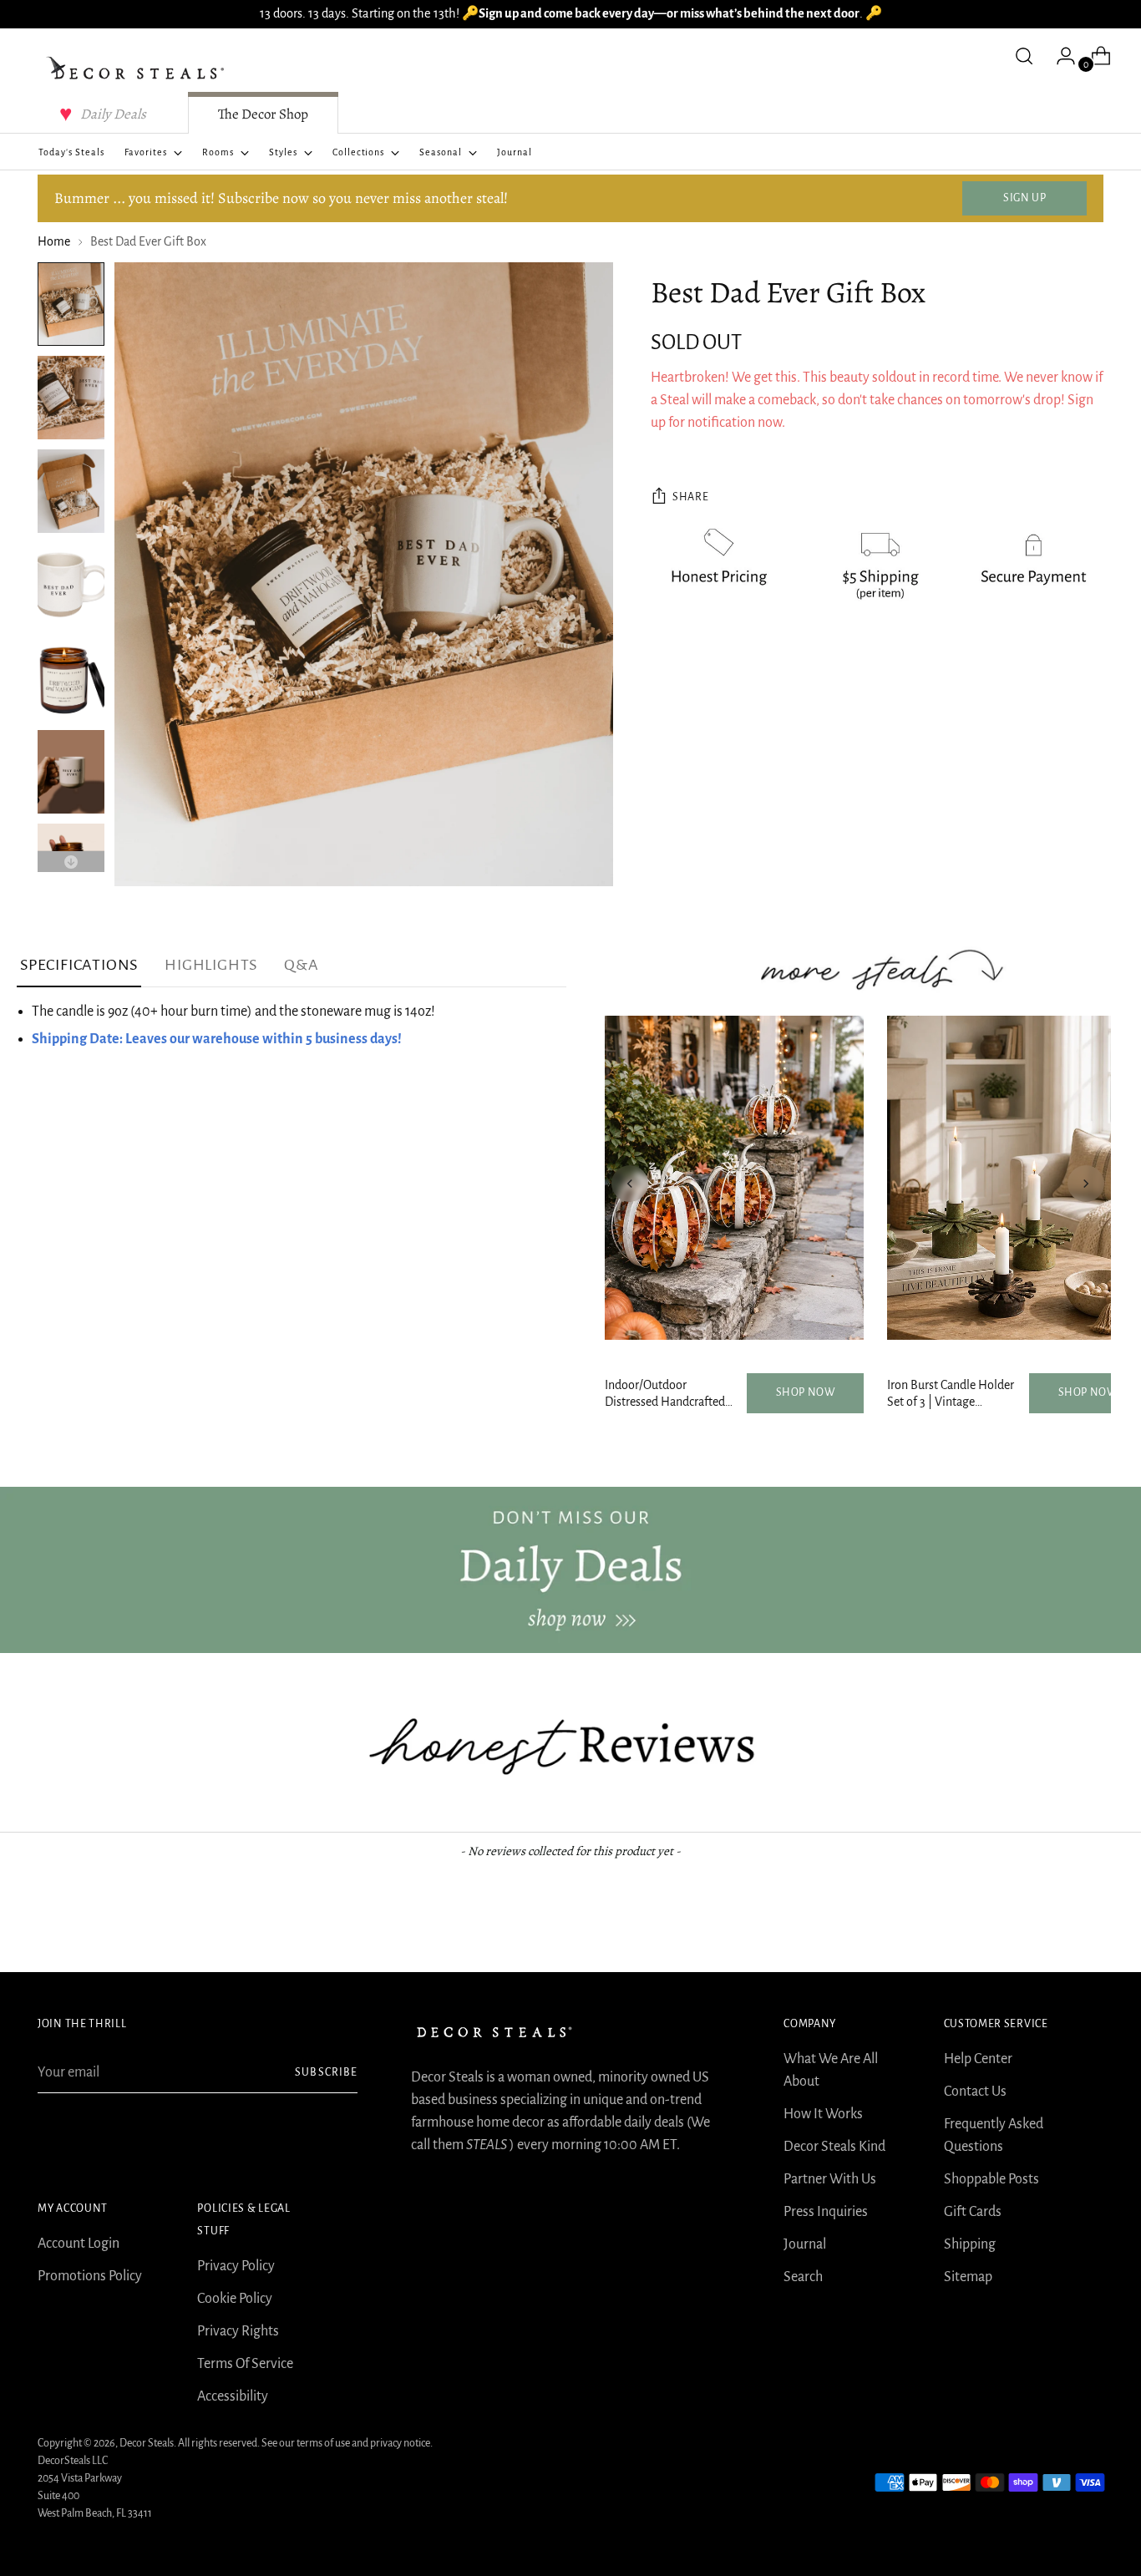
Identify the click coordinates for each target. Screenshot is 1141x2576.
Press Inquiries (826, 2212)
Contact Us (975, 2092)
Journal (805, 2244)
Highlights (211, 965)
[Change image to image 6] (71, 772)
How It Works (823, 2114)
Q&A (301, 965)
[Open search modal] (1024, 56)
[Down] (71, 862)
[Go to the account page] (1059, 56)
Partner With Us (830, 2179)
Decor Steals (147, 2443)
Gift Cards (973, 2212)
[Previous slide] (630, 1184)
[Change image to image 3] (71, 491)
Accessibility (233, 2396)
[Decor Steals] (138, 68)
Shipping (970, 2244)
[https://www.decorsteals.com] (570, 1570)
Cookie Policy (235, 2299)
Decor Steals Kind (834, 2147)
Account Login (79, 2244)
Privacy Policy (236, 2266)
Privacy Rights (238, 2331)
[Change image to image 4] (71, 585)
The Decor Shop (263, 114)
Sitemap (968, 2277)
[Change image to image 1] (71, 304)
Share (690, 497)
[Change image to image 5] (71, 678)
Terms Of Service (245, 2364)
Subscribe (326, 2072)
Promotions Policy (90, 2276)
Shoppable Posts (991, 2179)
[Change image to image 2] (71, 398)
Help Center (978, 2059)
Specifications (79, 965)
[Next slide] (1086, 1184)
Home (54, 241)
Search (803, 2277)
